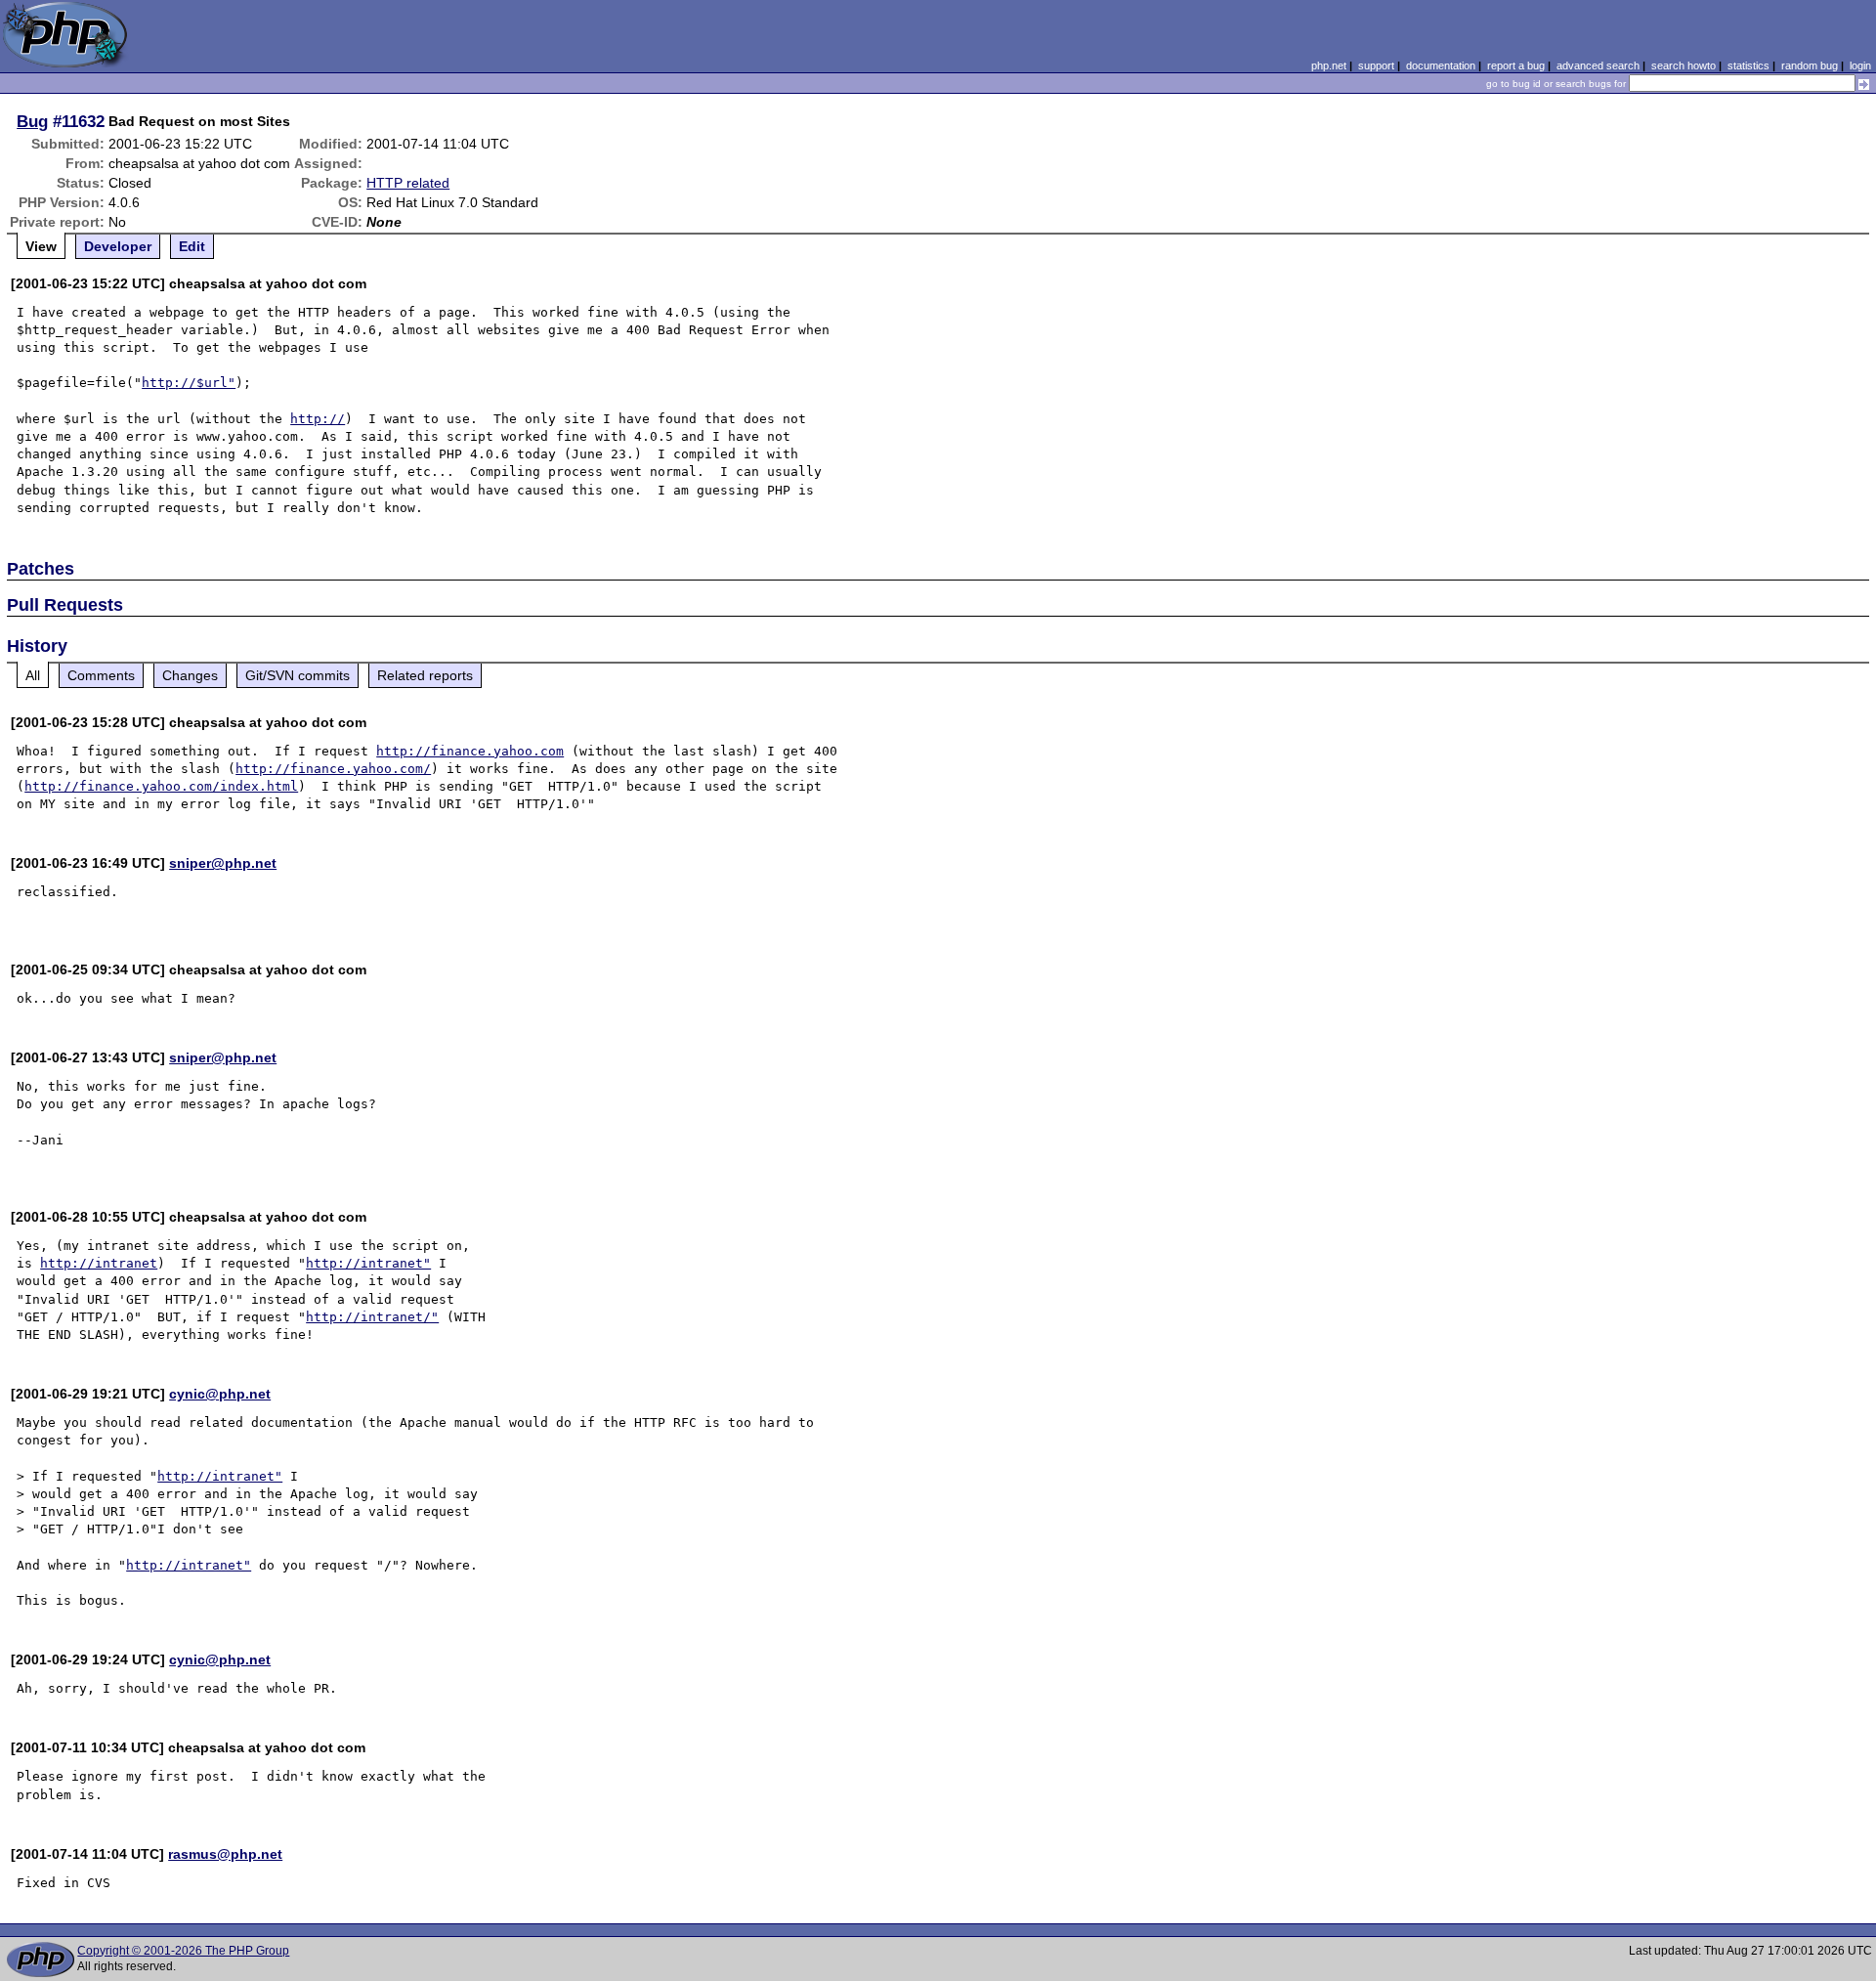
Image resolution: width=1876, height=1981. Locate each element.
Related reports (425, 675)
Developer (118, 246)
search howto (1684, 65)
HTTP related (408, 183)
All (33, 675)
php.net (1329, 65)
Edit (192, 246)
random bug (1810, 65)
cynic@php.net (220, 1394)
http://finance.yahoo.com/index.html (161, 786)
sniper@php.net (223, 863)
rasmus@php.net (225, 1854)
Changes (190, 675)
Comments (101, 675)
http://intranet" (368, 1263)
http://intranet (99, 1263)
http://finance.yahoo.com (470, 751)
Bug (32, 121)
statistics (1748, 65)
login (1860, 65)
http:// (318, 419)
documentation (1441, 65)
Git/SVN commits (298, 675)
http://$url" (189, 383)
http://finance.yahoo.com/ (333, 769)
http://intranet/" (372, 1317)
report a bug (1516, 65)
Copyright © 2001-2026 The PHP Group (183, 1951)
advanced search (1598, 65)
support (1376, 65)
